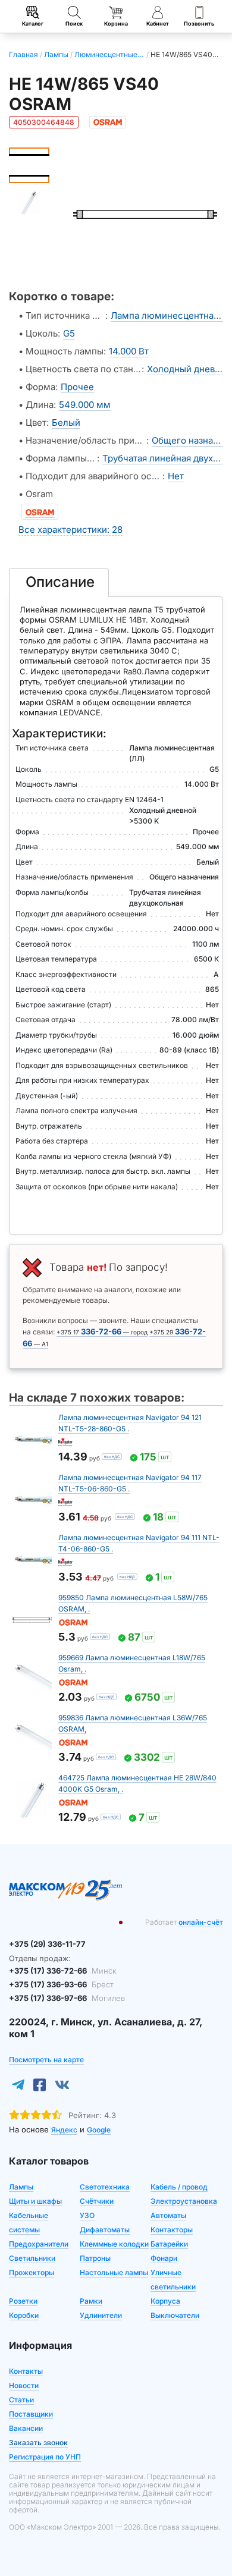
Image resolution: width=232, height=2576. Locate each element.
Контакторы (172, 2230)
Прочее (77, 387)
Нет (176, 476)
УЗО (87, 2215)
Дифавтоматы (105, 2230)
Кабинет (158, 23)
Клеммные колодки (114, 2244)
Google (99, 2130)
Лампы (21, 2187)
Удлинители (101, 2315)
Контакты (26, 2371)
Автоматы (168, 2215)
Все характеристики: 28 (70, 530)
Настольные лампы (114, 2272)
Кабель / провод (179, 2187)
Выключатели (175, 2315)
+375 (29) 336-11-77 (47, 1944)
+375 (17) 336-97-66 (67, 1998)
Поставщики (31, 2414)
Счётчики (97, 2201)
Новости (24, 2385)
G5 (69, 333)
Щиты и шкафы (35, 2201)
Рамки (91, 2301)
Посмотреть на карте (46, 2060)
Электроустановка (184, 2201)
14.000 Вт (129, 351)
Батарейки (169, 2244)
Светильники (32, 2258)
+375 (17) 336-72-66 (63, 1971)
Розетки (23, 2301)
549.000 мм (85, 405)
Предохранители (39, 2244)
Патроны (95, 2258)
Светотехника (105, 2187)
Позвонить (199, 23)
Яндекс (64, 2130)
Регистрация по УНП (45, 2457)
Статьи (21, 2400)
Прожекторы (32, 2272)
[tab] (59, 583)
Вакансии (26, 2428)
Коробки (24, 2315)
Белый (66, 422)
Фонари (164, 2258)
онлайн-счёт (201, 1922)
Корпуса (165, 2301)
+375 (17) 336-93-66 (61, 1984)
